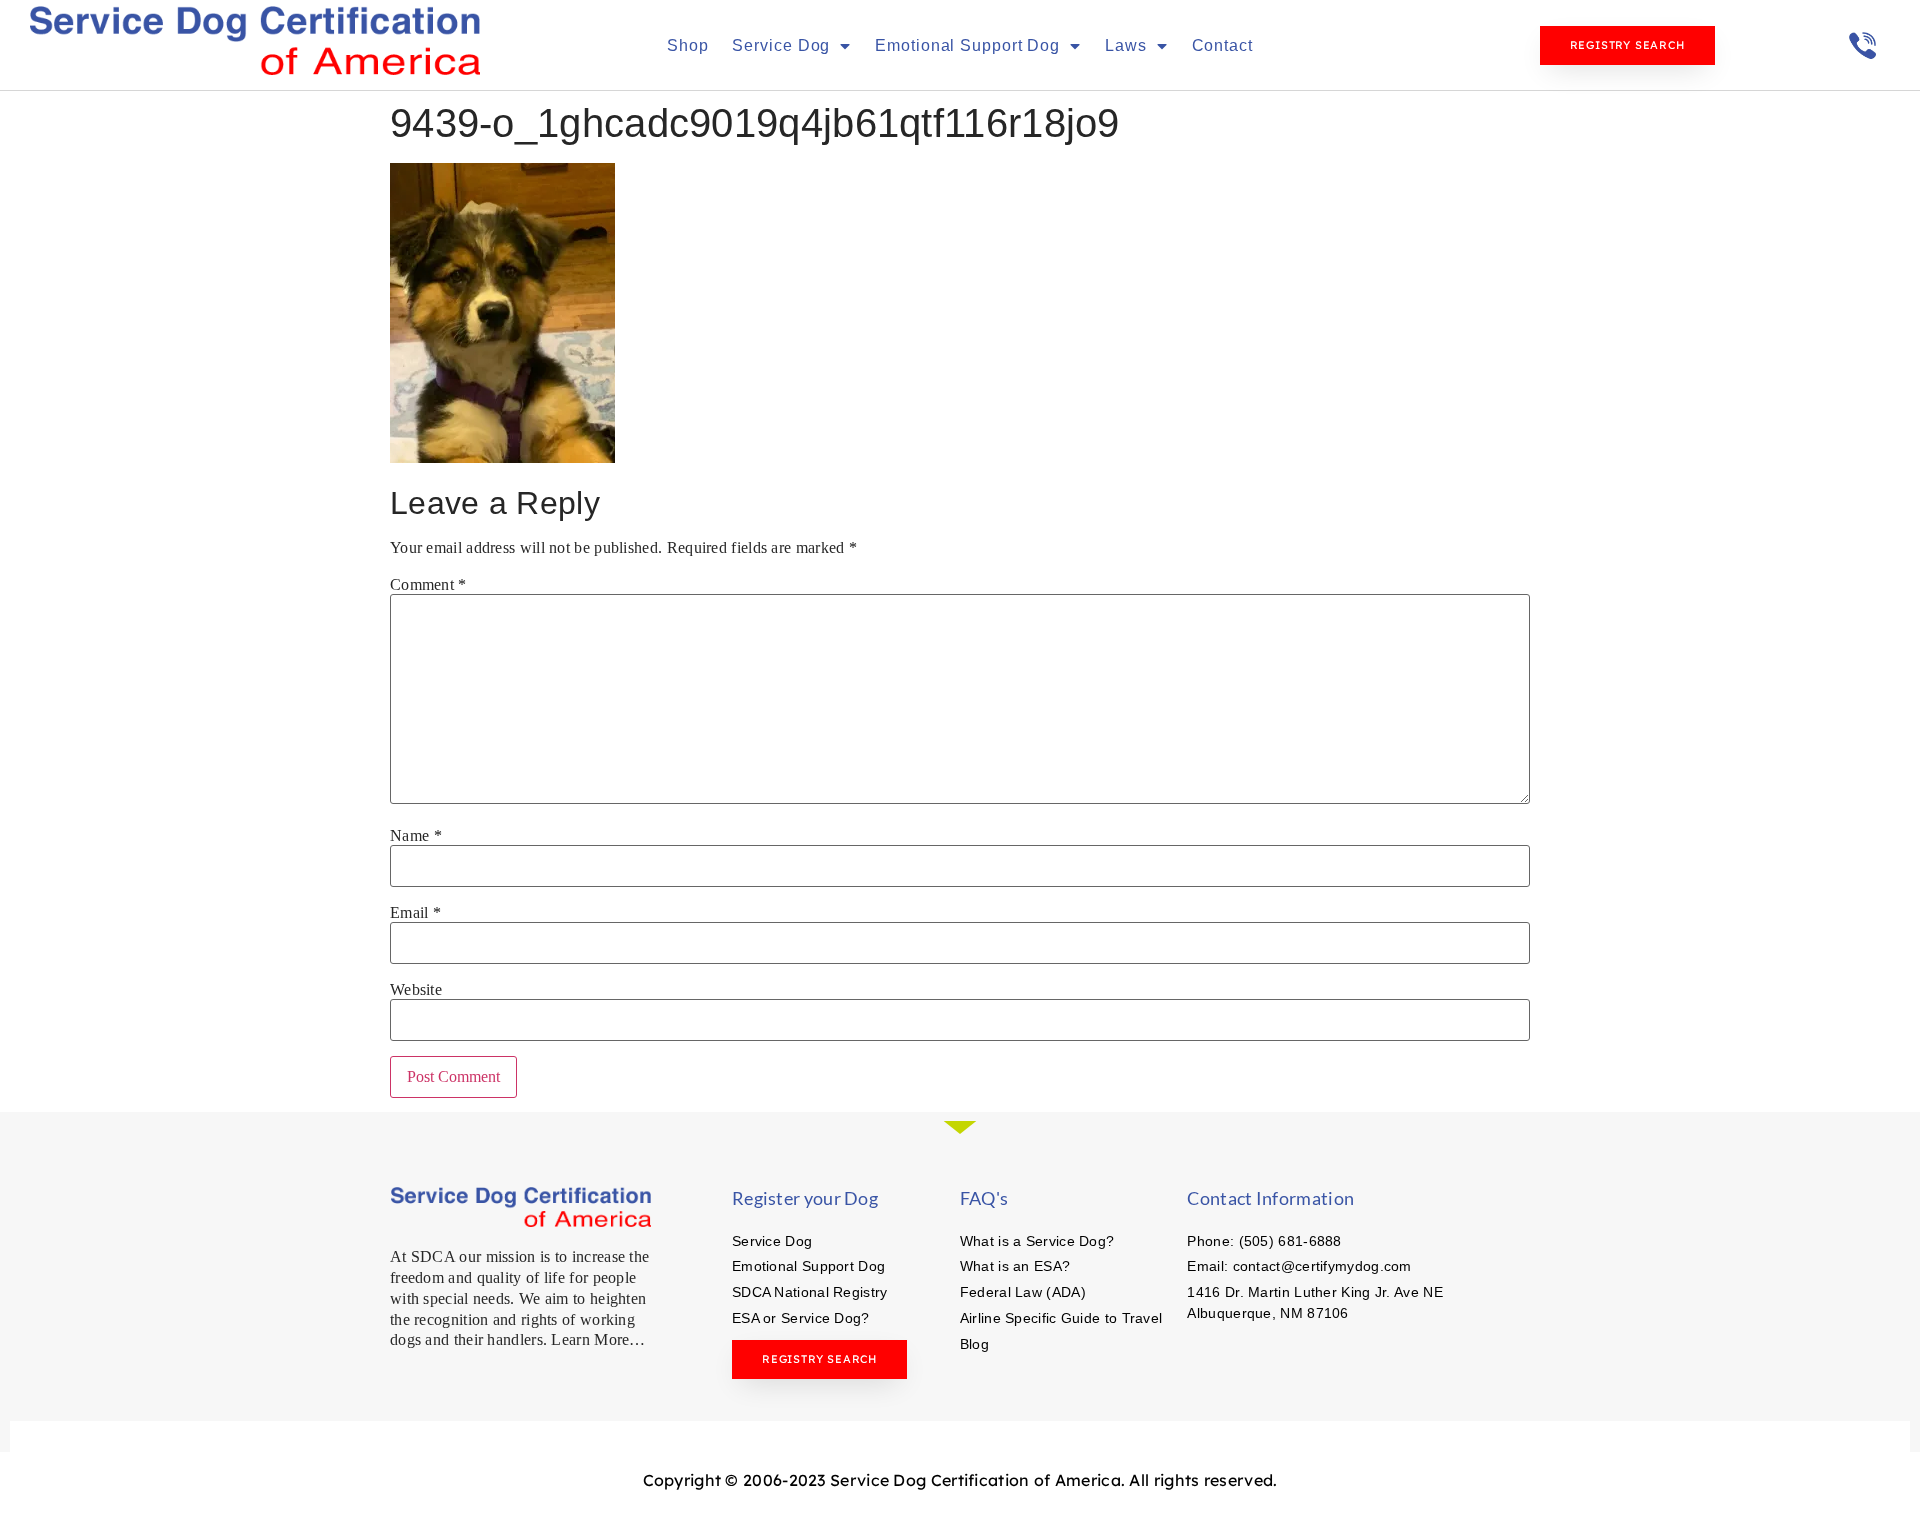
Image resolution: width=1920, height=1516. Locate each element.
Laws (1126, 45)
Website (416, 990)
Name (416, 836)
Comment (428, 585)
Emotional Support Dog (967, 45)
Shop (688, 45)
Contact (1222, 45)
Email (415, 913)
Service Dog (781, 45)
